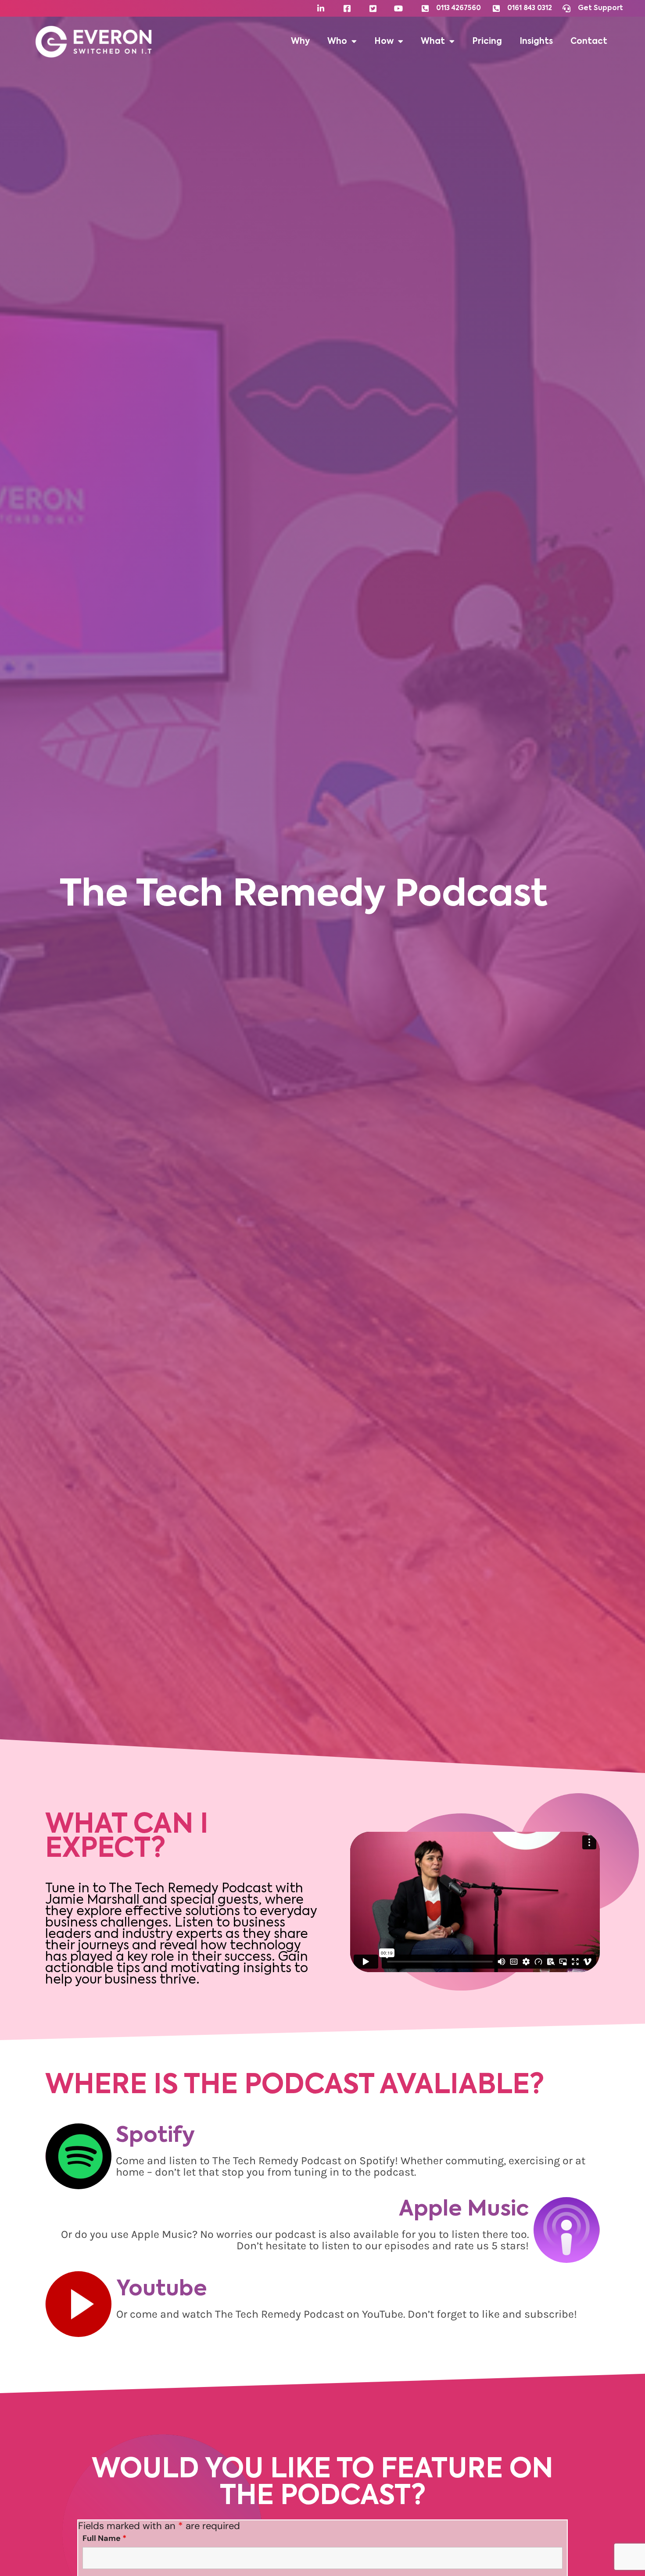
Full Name (104, 2538)
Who (337, 42)
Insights (536, 42)
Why (300, 42)
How (384, 42)
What (433, 42)
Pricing (487, 42)
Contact (589, 42)
